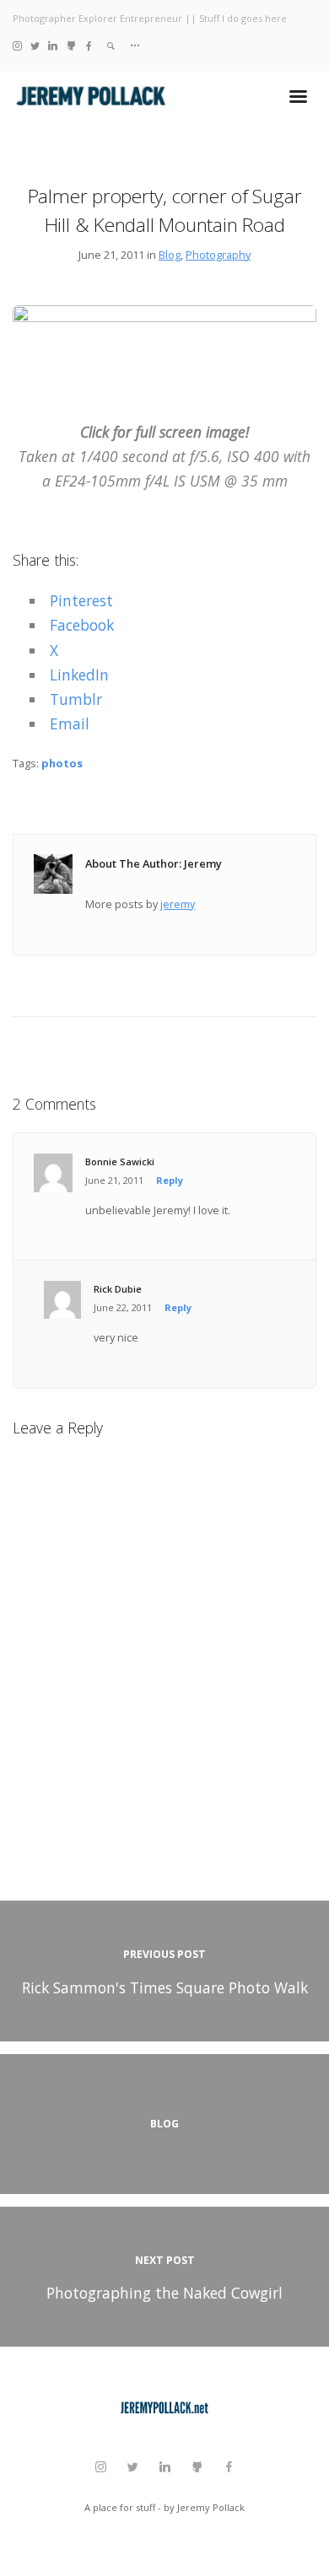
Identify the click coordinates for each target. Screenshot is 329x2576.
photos (62, 763)
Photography (218, 255)
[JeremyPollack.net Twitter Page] (35, 45)
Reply (170, 1180)
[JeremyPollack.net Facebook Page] (89, 45)
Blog (170, 255)
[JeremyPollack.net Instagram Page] (17, 45)
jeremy (178, 904)
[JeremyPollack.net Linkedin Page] (53, 45)
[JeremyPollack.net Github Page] (71, 45)
